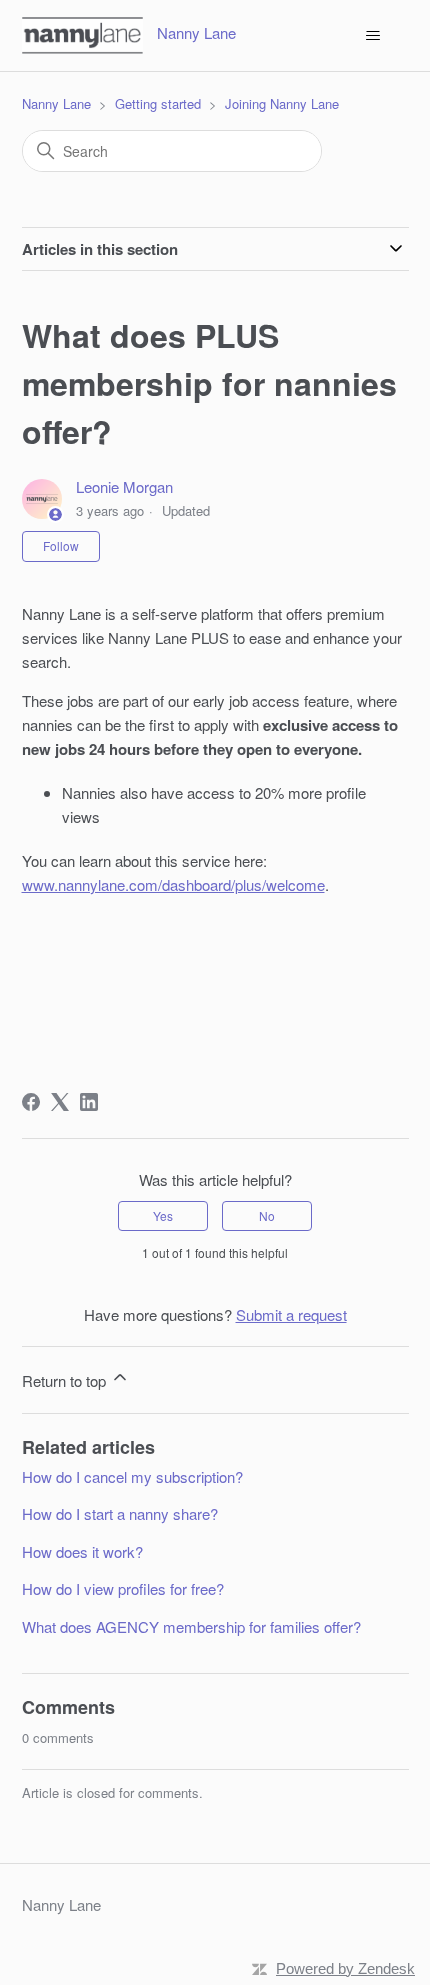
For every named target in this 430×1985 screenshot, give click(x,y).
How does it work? (82, 1551)
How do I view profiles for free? (123, 1588)
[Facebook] (31, 1102)
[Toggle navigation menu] (373, 36)
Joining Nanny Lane (282, 103)
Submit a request (291, 1314)
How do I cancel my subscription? (132, 1476)
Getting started (158, 103)
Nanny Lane (56, 103)
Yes (163, 1215)
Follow (61, 545)
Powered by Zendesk (345, 1968)
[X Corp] (60, 1102)
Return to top (66, 1380)
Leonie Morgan (124, 486)
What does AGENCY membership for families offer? (191, 1626)
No (267, 1215)
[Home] (82, 35)
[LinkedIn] (89, 1102)
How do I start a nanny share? (120, 1513)
